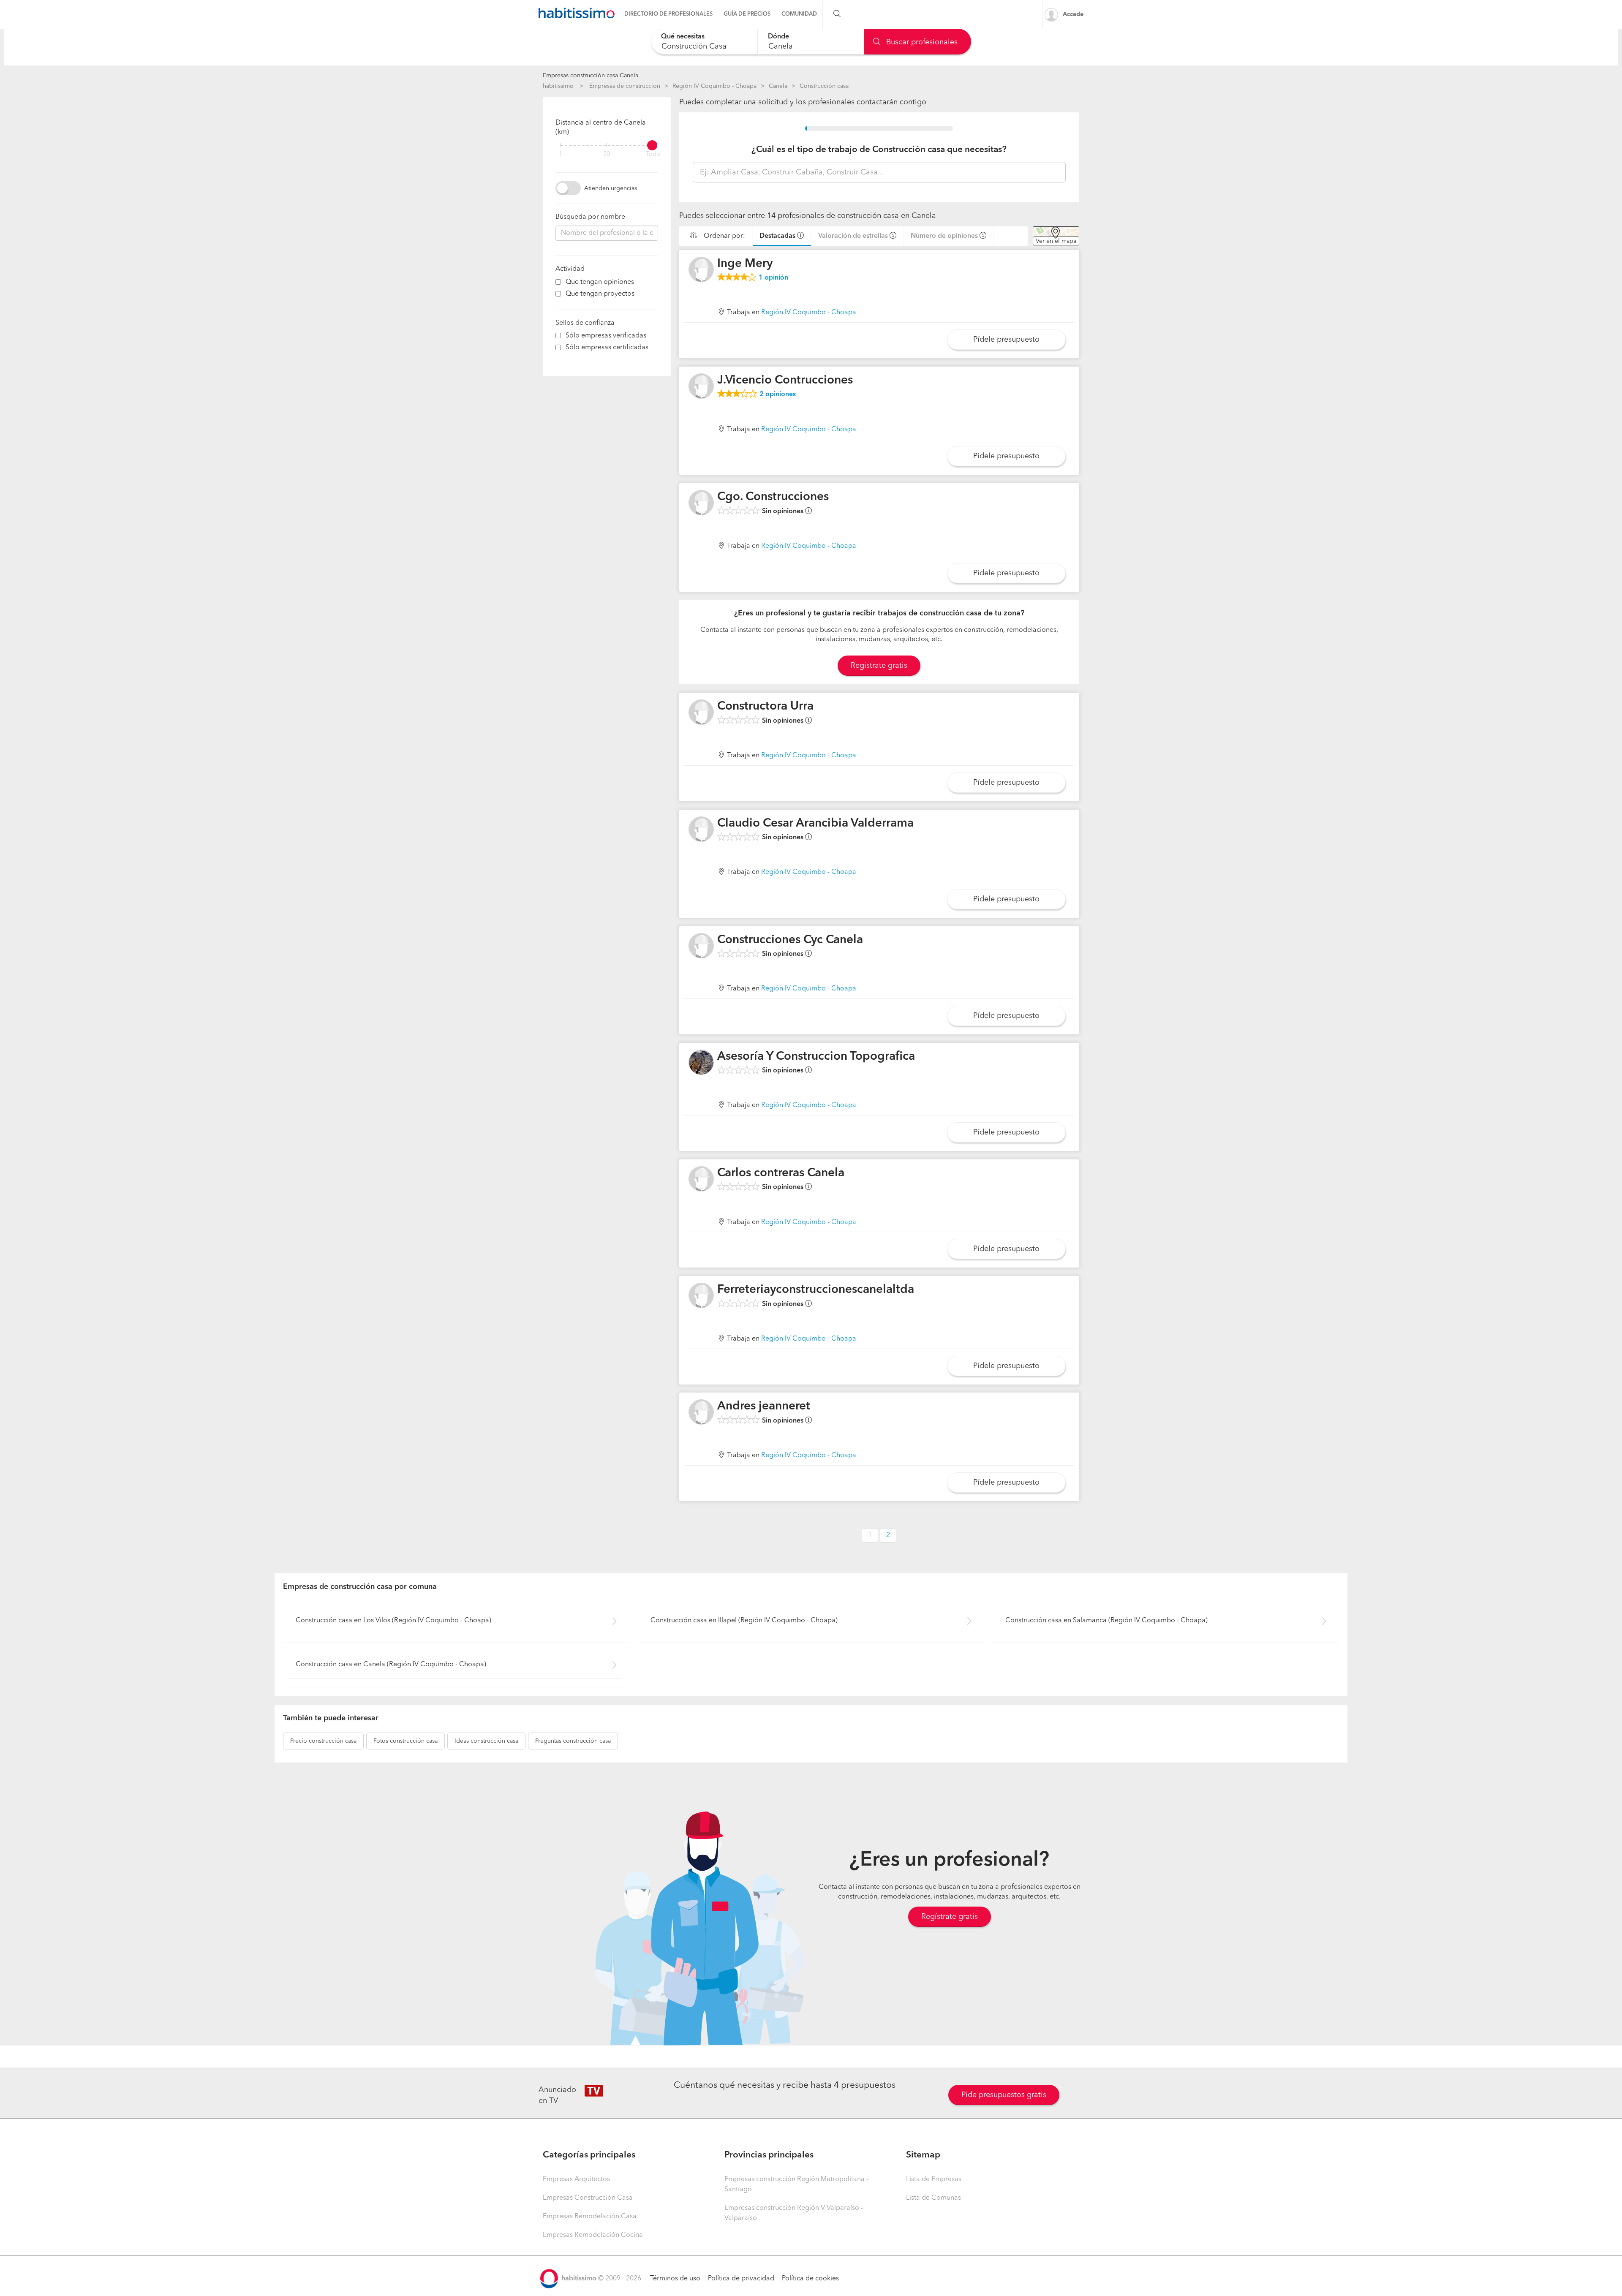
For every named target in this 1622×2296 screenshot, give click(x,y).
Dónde (778, 37)
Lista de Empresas (934, 2179)
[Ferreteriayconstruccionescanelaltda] (701, 1295)
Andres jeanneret (764, 1406)
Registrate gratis (879, 666)
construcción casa (323, 1741)
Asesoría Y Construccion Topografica (816, 1057)
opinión (773, 278)
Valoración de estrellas (853, 236)
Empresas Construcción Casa (588, 2198)
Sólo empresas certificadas (607, 348)
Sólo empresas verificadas (606, 336)
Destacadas (777, 236)
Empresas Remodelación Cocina (593, 2235)
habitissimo (558, 86)
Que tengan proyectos (600, 294)
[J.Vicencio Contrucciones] (701, 386)
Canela (778, 86)
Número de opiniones (944, 236)
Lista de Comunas (933, 2198)
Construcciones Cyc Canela (790, 940)
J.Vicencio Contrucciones (785, 381)
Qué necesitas (683, 37)
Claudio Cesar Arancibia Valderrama (815, 824)
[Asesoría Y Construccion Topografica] (701, 1062)
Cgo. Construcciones (773, 497)
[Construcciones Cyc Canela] (701, 946)
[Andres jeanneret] (701, 1412)
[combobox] (704, 42)
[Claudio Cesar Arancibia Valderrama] (701, 829)
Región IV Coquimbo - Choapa (714, 86)
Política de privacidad (741, 2279)
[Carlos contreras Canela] (701, 1179)
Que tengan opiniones (600, 282)
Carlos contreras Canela (781, 1173)
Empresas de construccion (625, 86)
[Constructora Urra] (701, 712)
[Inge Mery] (701, 269)
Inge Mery (745, 264)
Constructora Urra (765, 707)
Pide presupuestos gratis (1004, 2095)
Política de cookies (810, 2279)
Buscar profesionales (921, 42)
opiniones (778, 394)
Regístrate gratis (950, 1917)
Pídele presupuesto (1006, 340)
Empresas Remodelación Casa (590, 2217)
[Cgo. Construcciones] (701, 503)
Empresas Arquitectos (576, 2179)
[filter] (607, 145)
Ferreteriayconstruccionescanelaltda (816, 1290)
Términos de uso (675, 2279)
